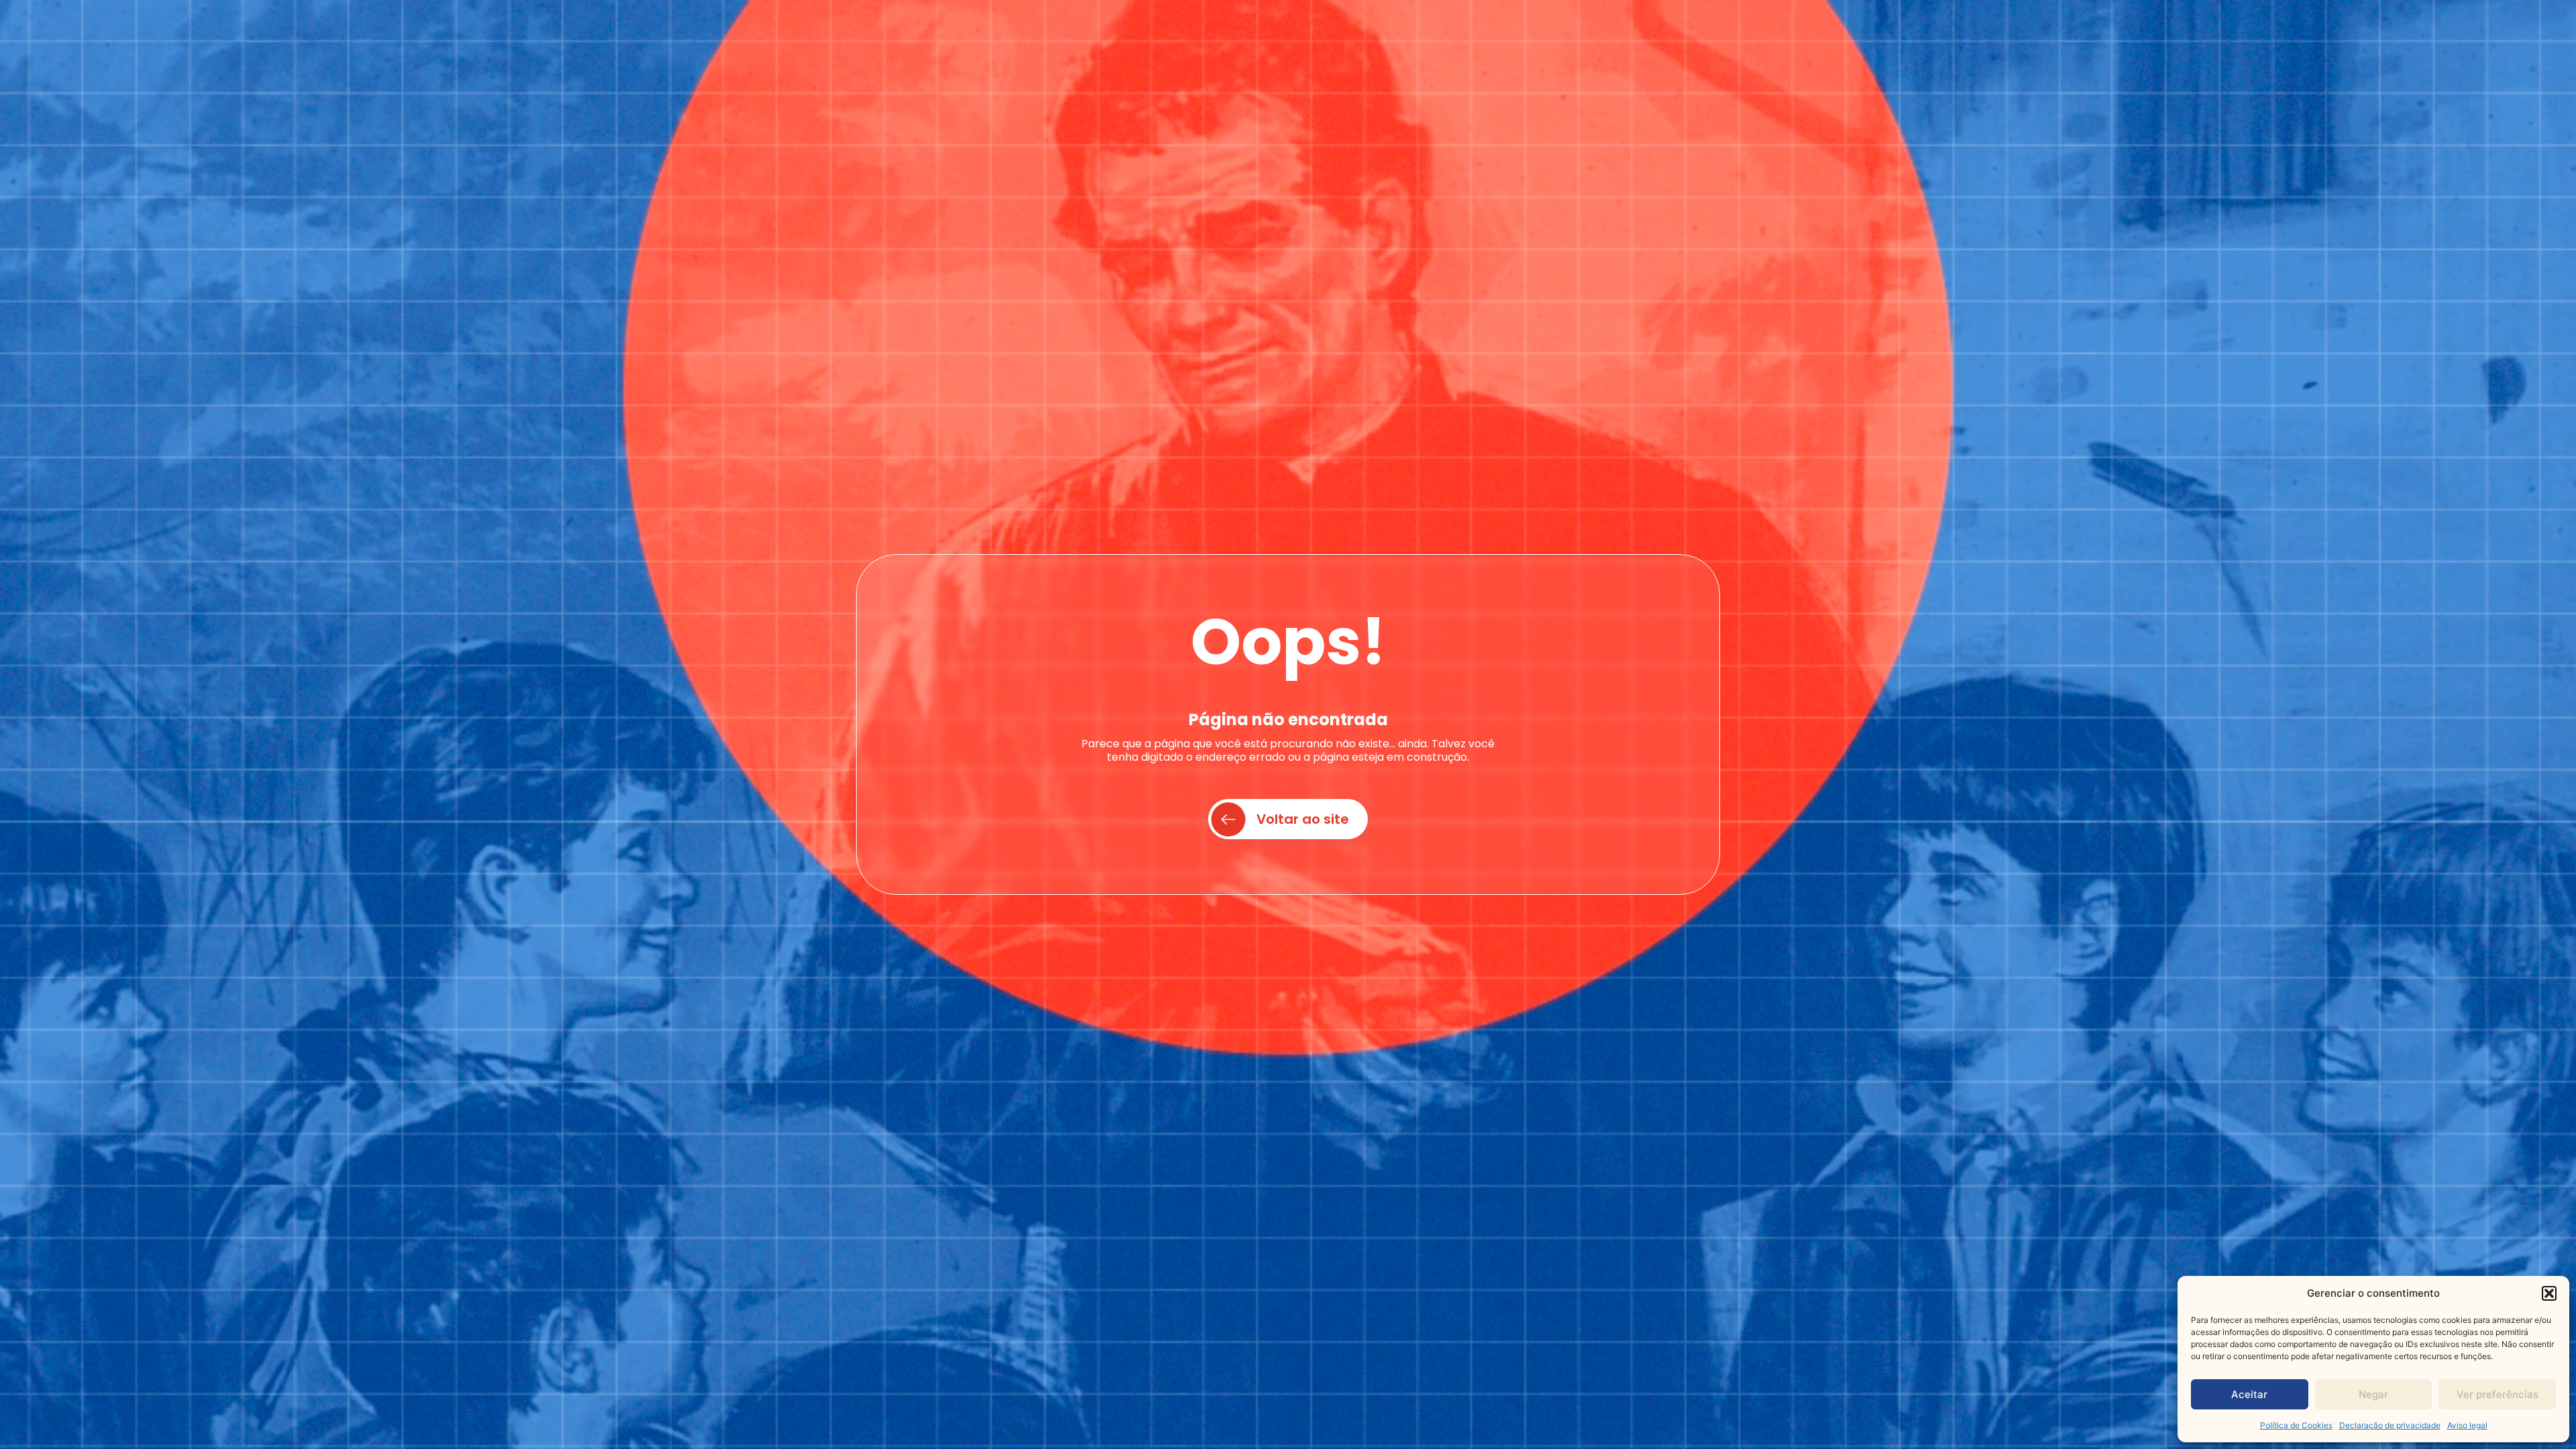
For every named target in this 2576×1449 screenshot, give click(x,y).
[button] (2549, 1293)
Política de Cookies (2296, 1425)
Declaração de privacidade (2390, 1425)
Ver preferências (2498, 1394)
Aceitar (2249, 1394)
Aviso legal (2467, 1425)
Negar (2373, 1394)
